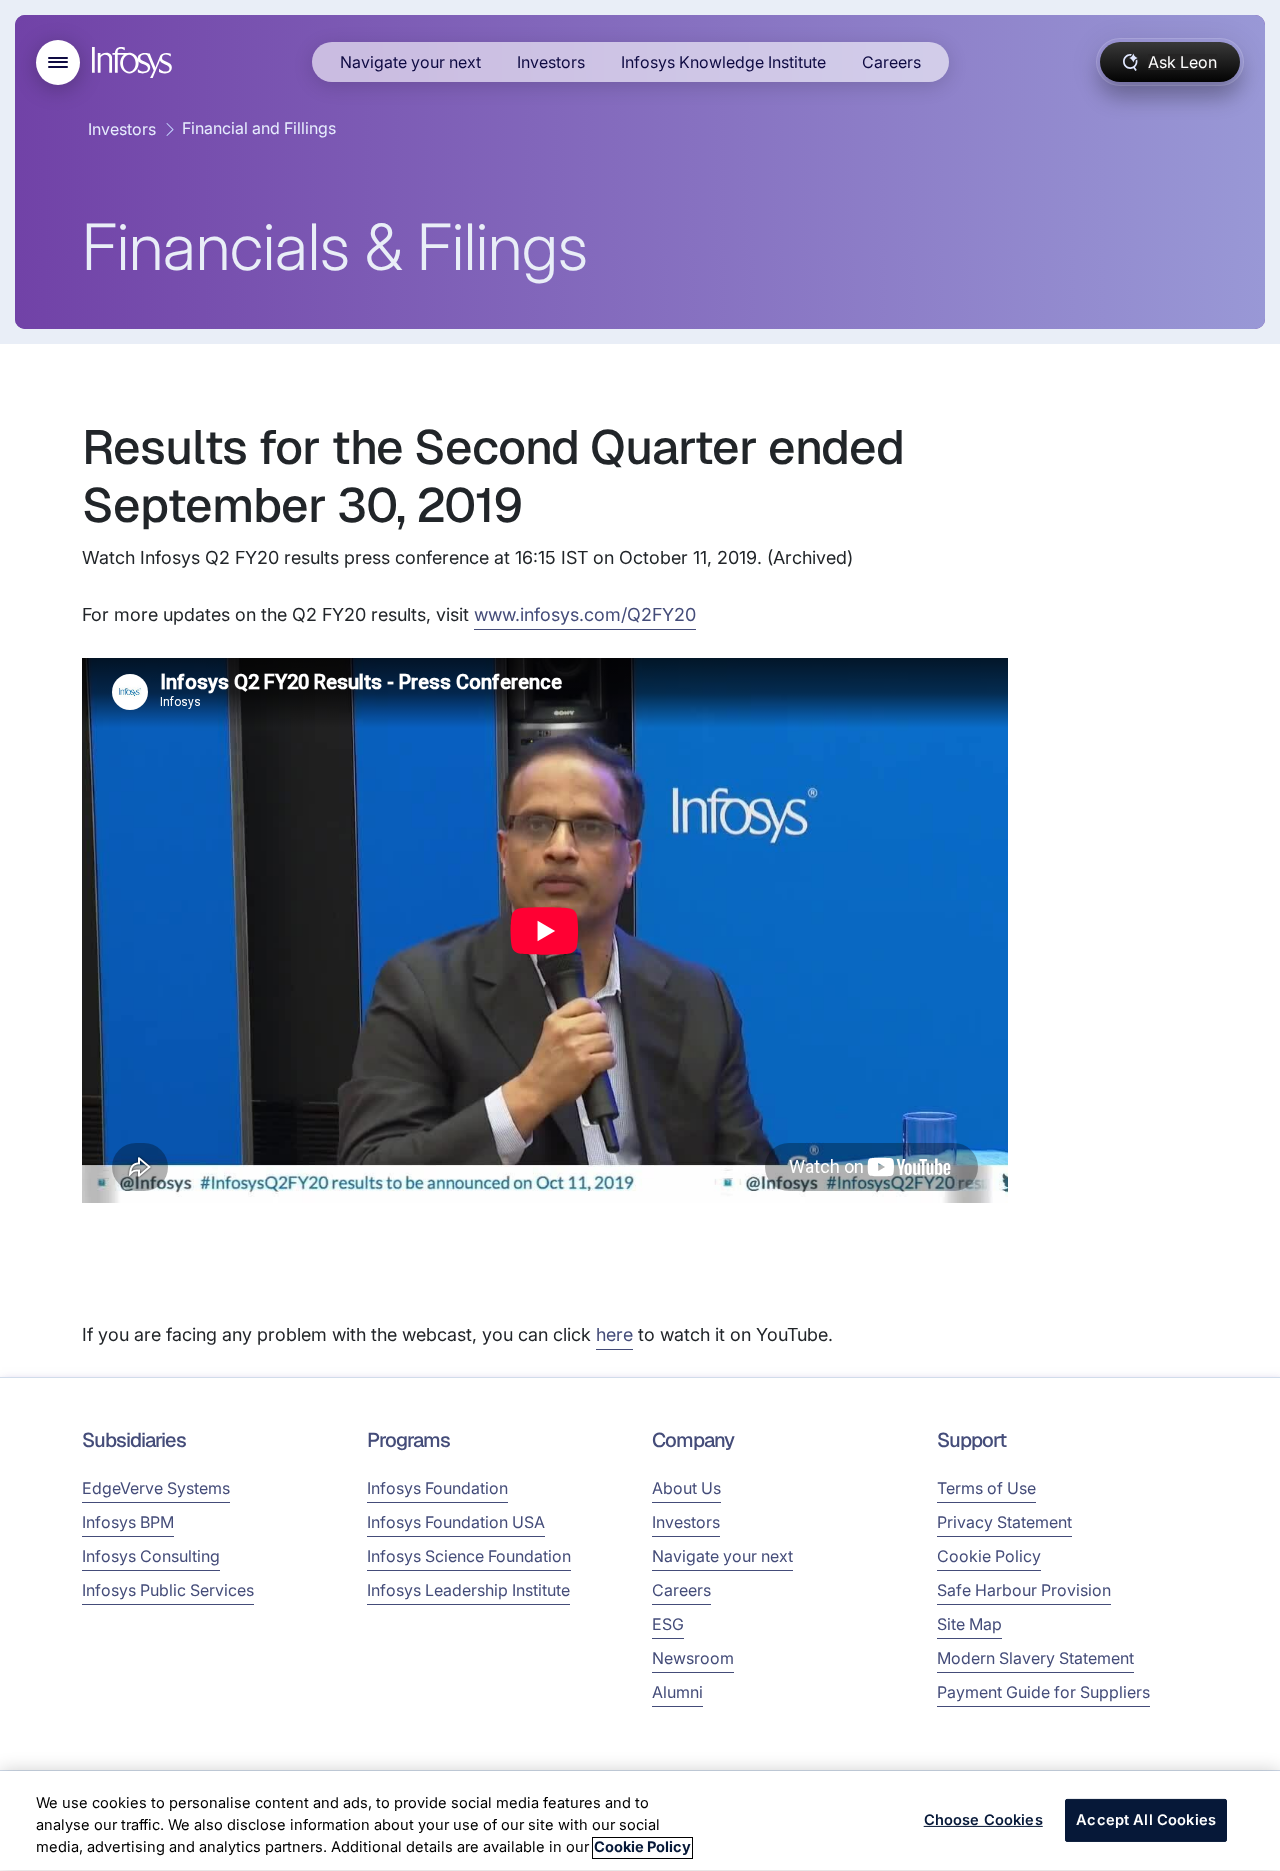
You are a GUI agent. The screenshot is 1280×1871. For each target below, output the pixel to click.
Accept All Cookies (1146, 1820)
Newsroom (693, 1658)
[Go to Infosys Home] (135, 62)
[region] (640, 1821)
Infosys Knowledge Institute (723, 62)
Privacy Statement (1004, 1522)
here (614, 1334)
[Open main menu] (58, 62)
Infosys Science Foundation (469, 1556)
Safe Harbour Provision (1024, 1590)
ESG (668, 1624)
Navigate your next (410, 62)
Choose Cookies (983, 1820)
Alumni (677, 1692)
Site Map (969, 1624)
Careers (891, 62)
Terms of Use (986, 1488)
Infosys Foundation (437, 1488)
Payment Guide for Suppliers (1043, 1692)
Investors (551, 62)
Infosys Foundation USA (456, 1522)
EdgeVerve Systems (156, 1488)
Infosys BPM (128, 1522)
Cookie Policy (989, 1556)
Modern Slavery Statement (1035, 1658)
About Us (686, 1488)
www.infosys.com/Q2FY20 (585, 614)
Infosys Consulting (151, 1556)
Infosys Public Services (168, 1590)
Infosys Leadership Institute (468, 1590)
